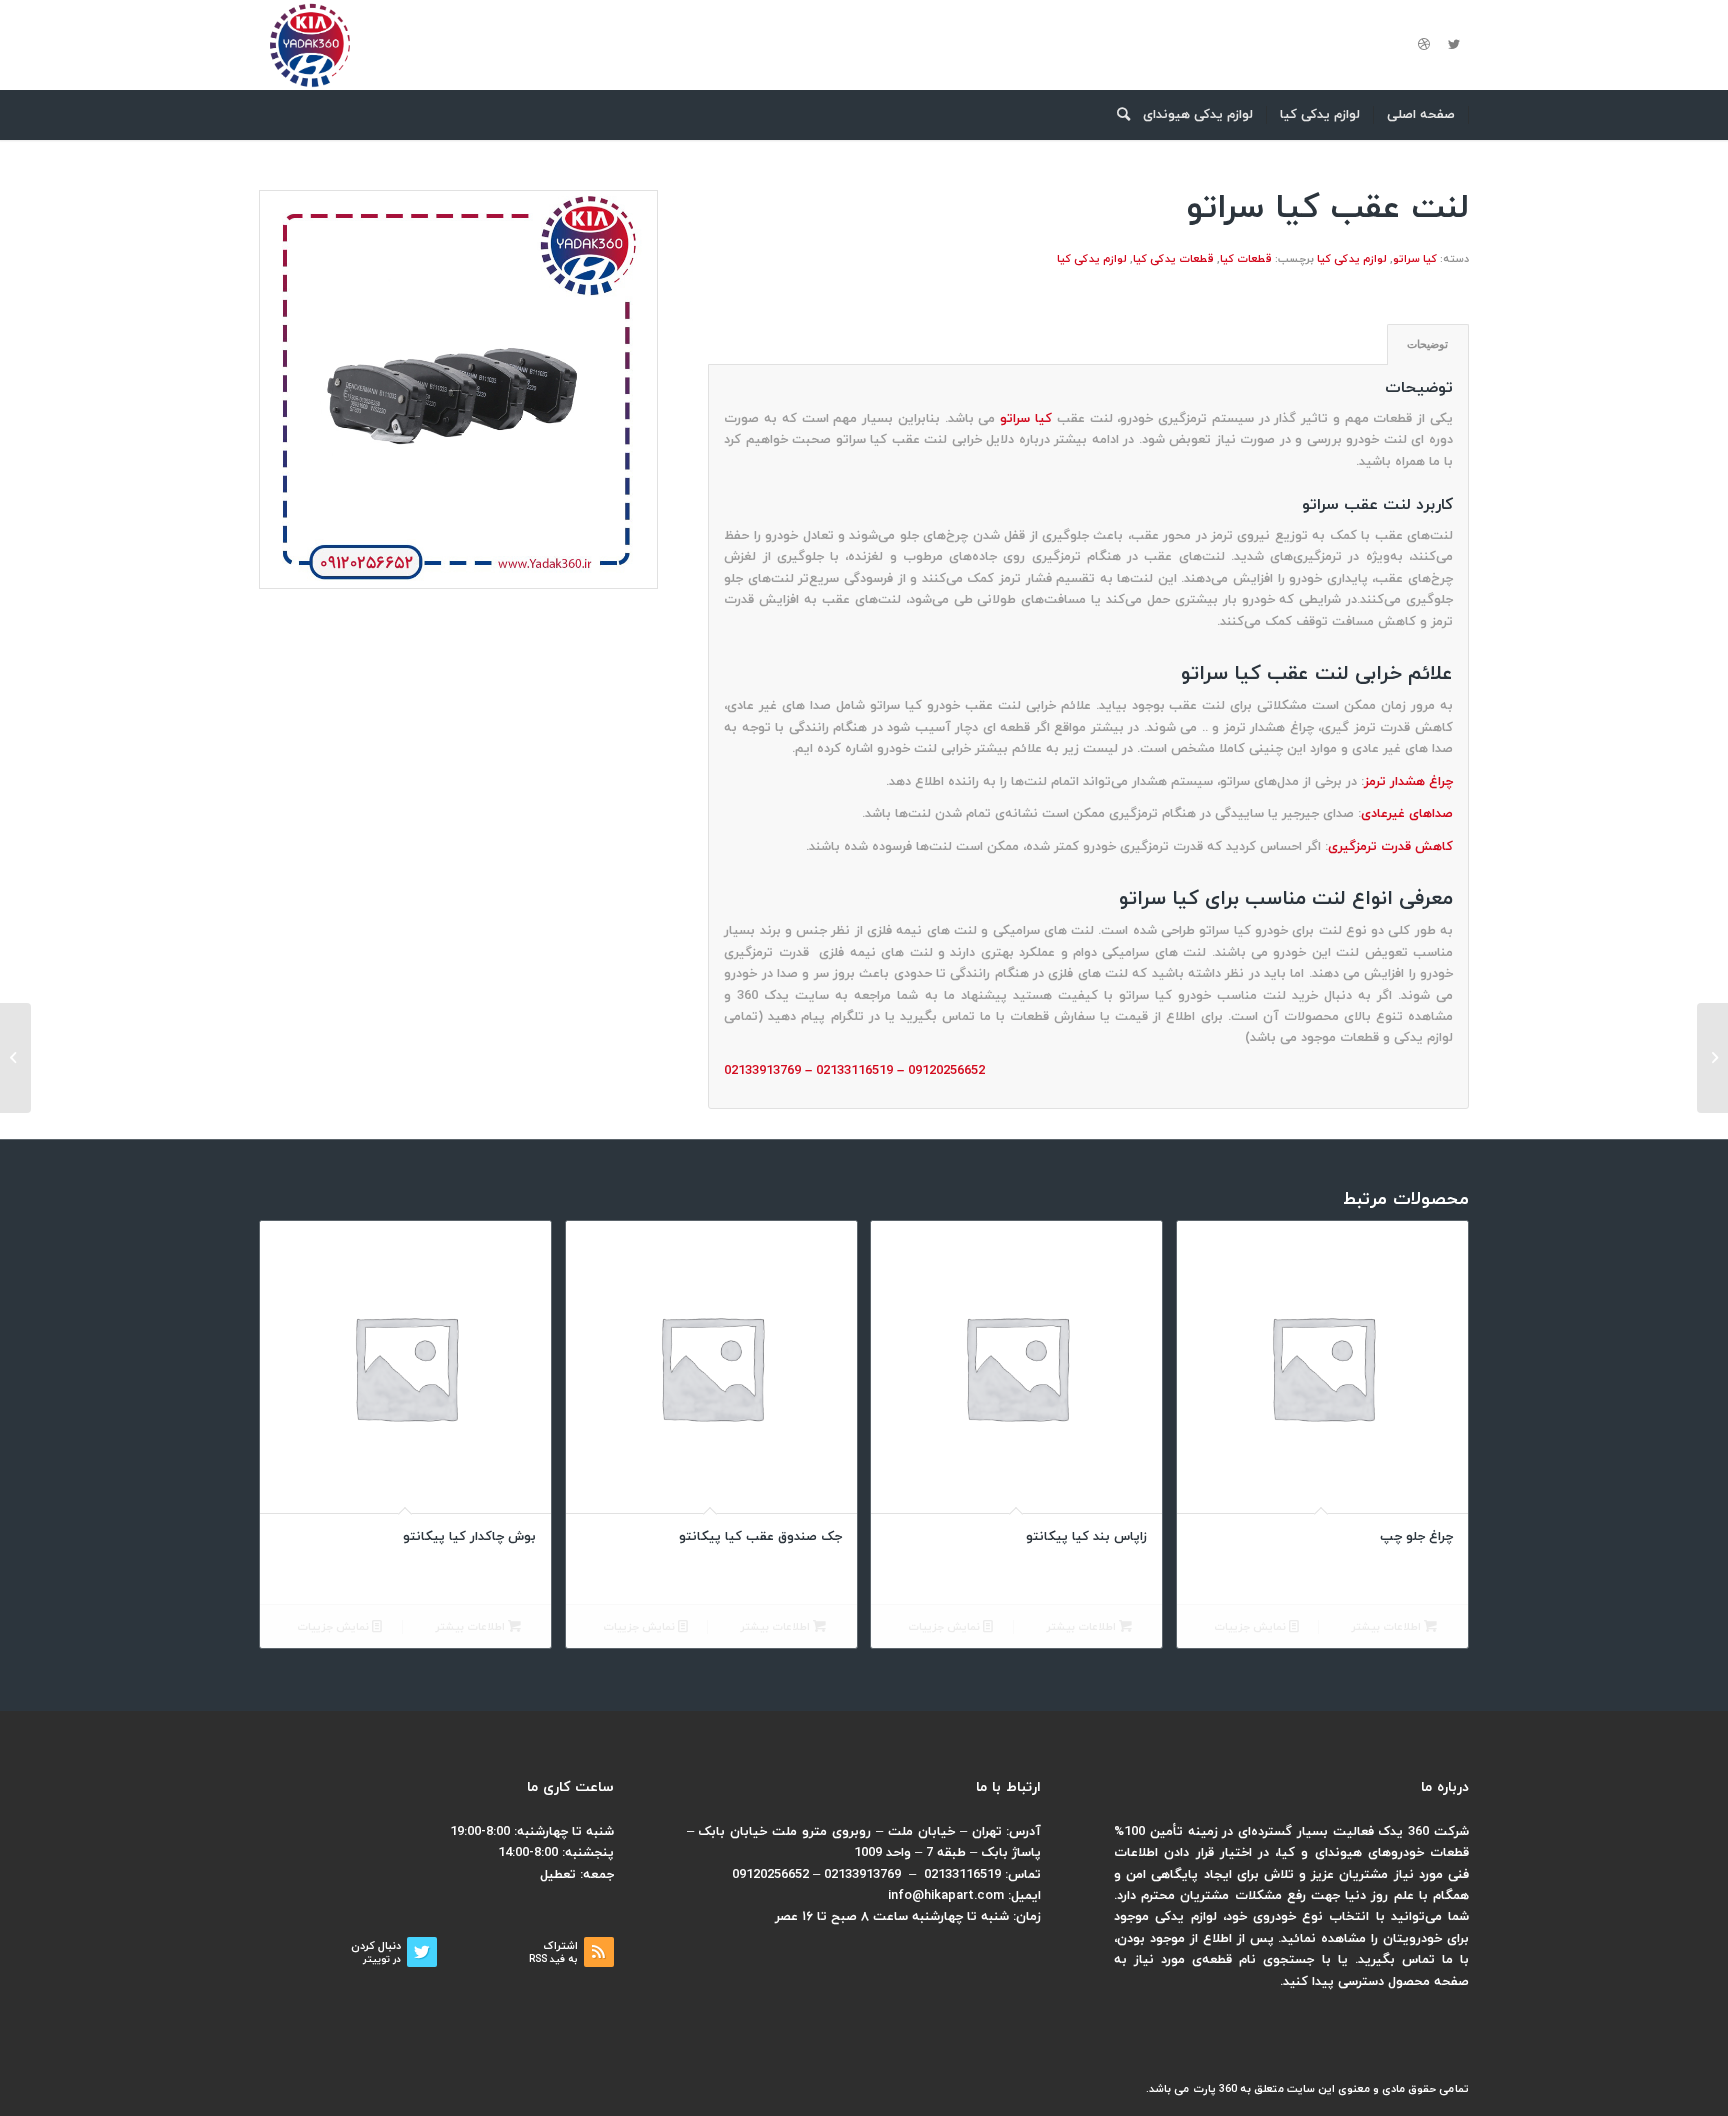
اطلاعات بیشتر (1387, 1627)
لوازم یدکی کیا (1352, 259)
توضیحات (1427, 344)
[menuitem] (1421, 115)
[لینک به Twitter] (1454, 45)
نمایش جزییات (1251, 1627)
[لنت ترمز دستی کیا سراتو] (1712, 1058)
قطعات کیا (1246, 259)
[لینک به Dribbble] (1424, 45)
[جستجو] (1117, 115)
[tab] (1428, 344)
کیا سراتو (1415, 259)
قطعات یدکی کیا (1173, 259)
